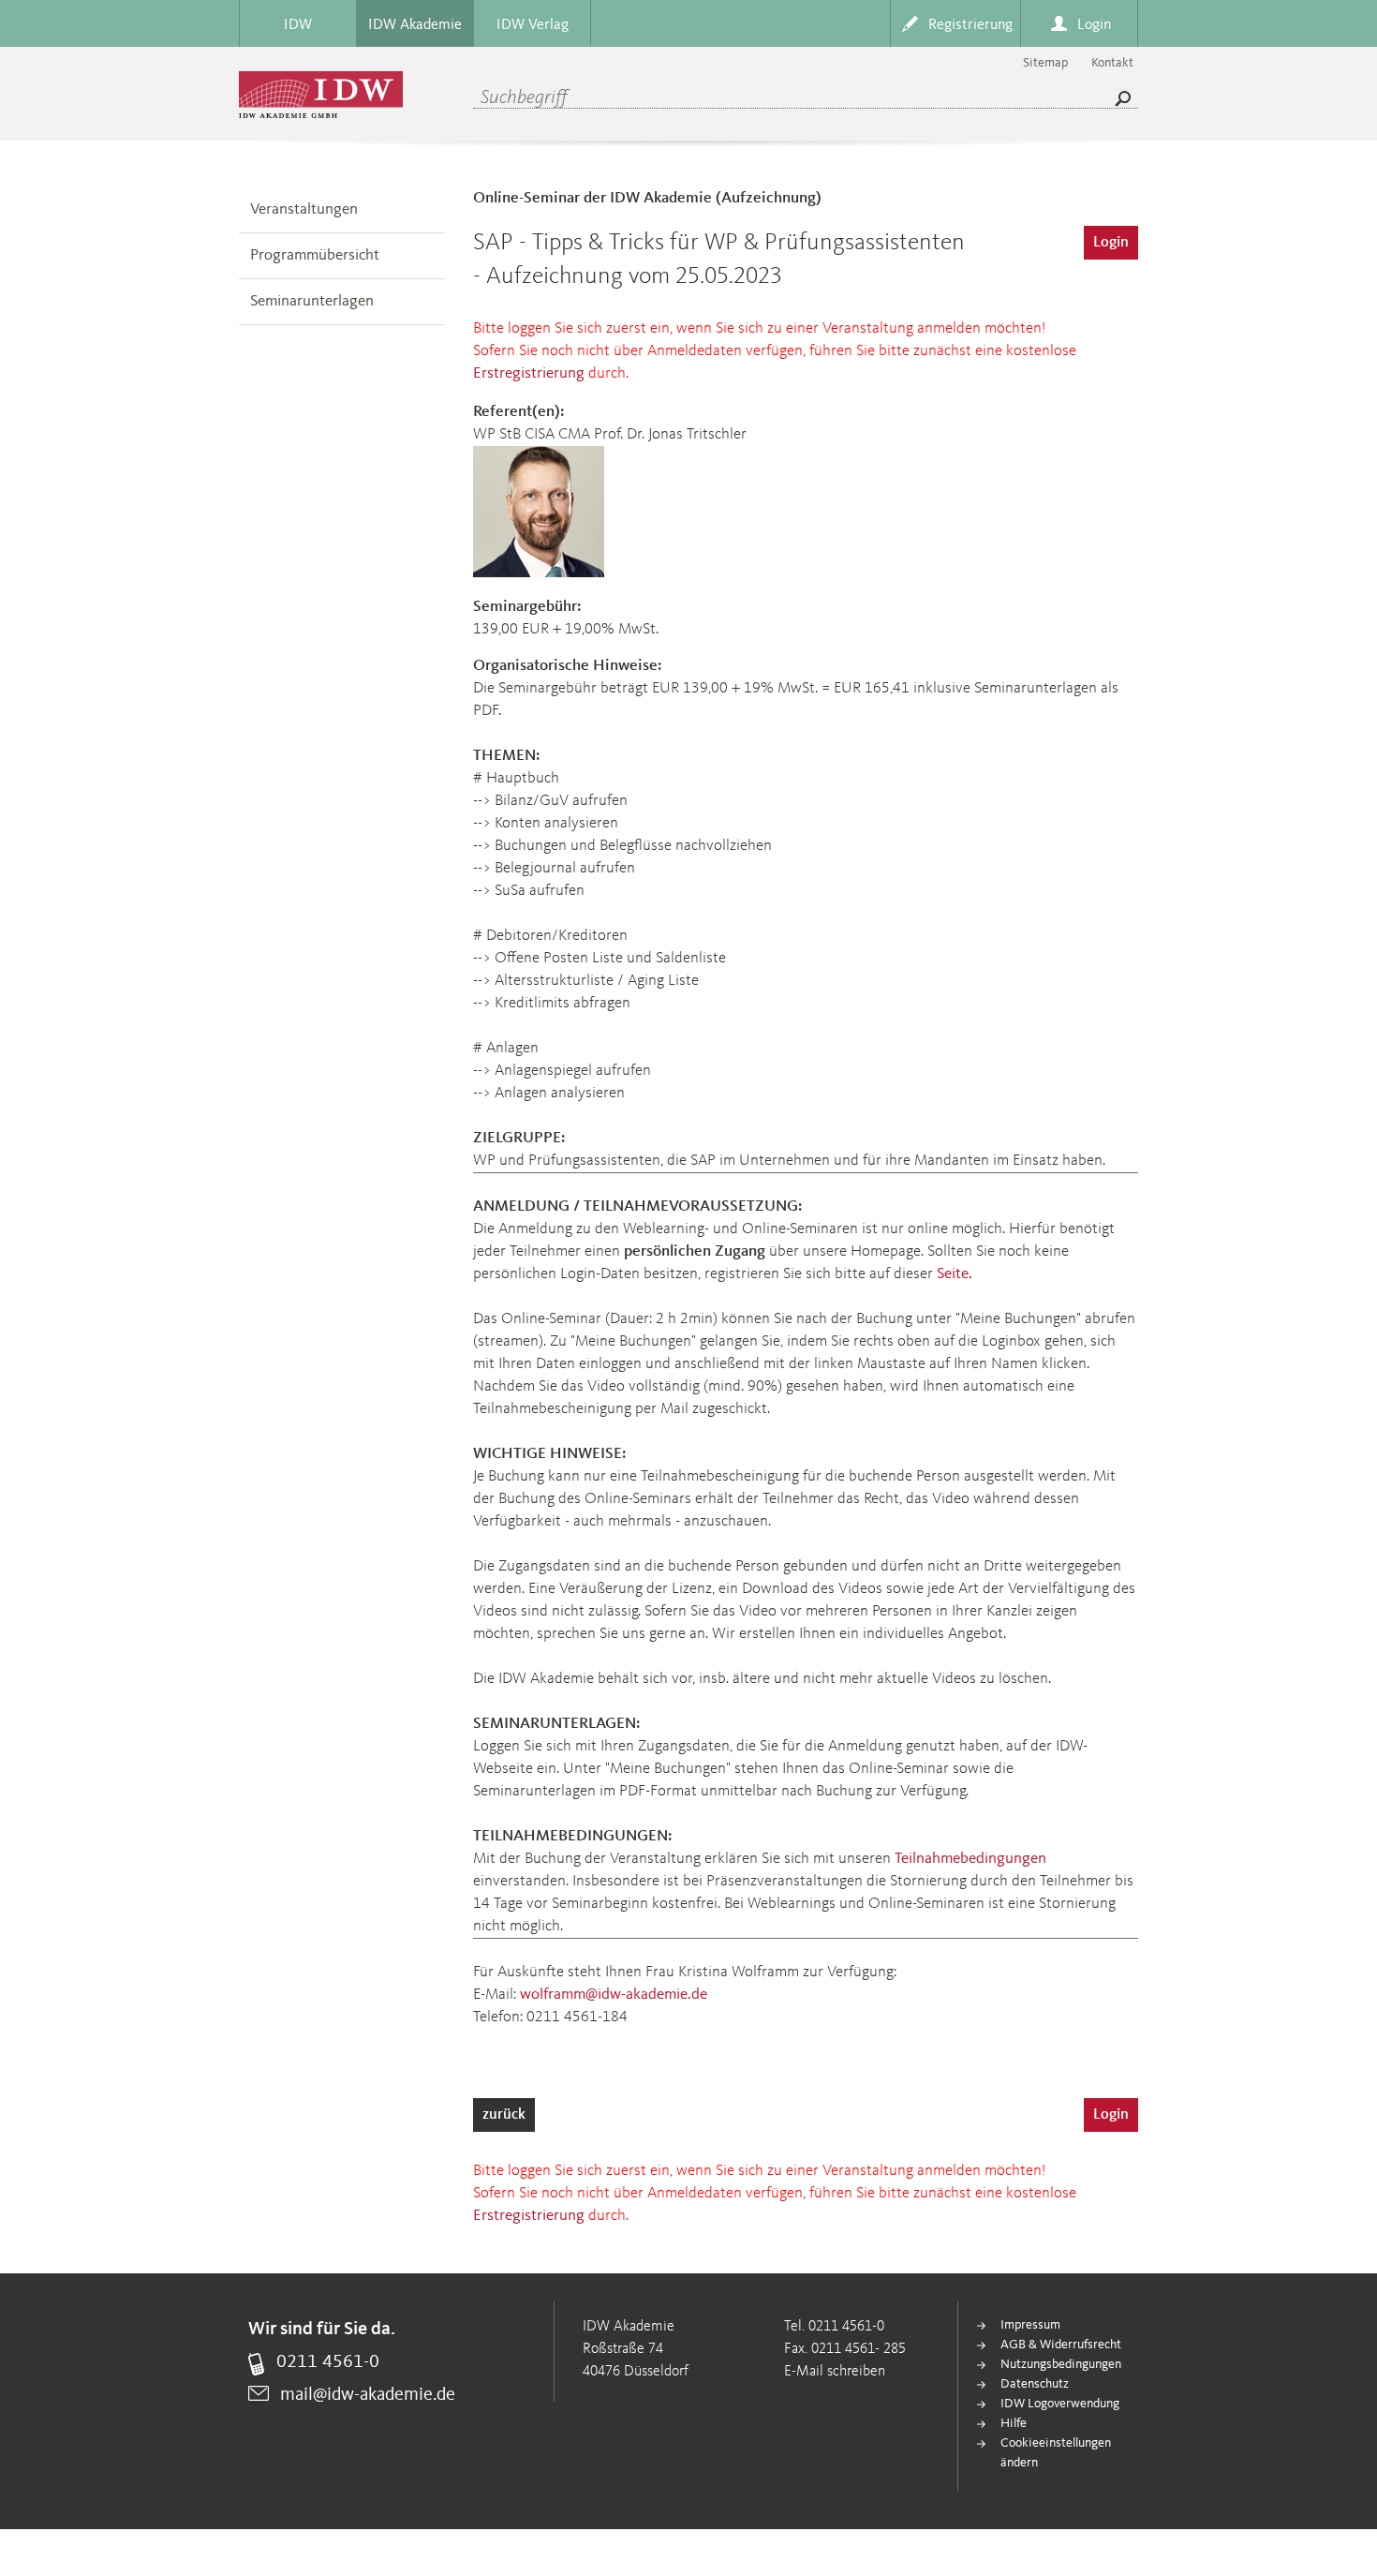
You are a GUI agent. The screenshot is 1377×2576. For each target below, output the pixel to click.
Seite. (955, 1274)
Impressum (1030, 2325)
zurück (504, 2115)
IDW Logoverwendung (1060, 2404)
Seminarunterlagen (312, 301)
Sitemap (1045, 63)
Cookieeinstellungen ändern (1056, 2453)
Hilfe (1014, 2423)
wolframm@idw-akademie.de (614, 1995)
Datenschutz (1035, 2384)
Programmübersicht (315, 255)
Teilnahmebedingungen (970, 1859)
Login (1111, 243)
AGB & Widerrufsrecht (1061, 2345)
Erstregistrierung (529, 373)
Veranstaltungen (304, 209)
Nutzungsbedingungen (1061, 2364)
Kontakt (1112, 63)
